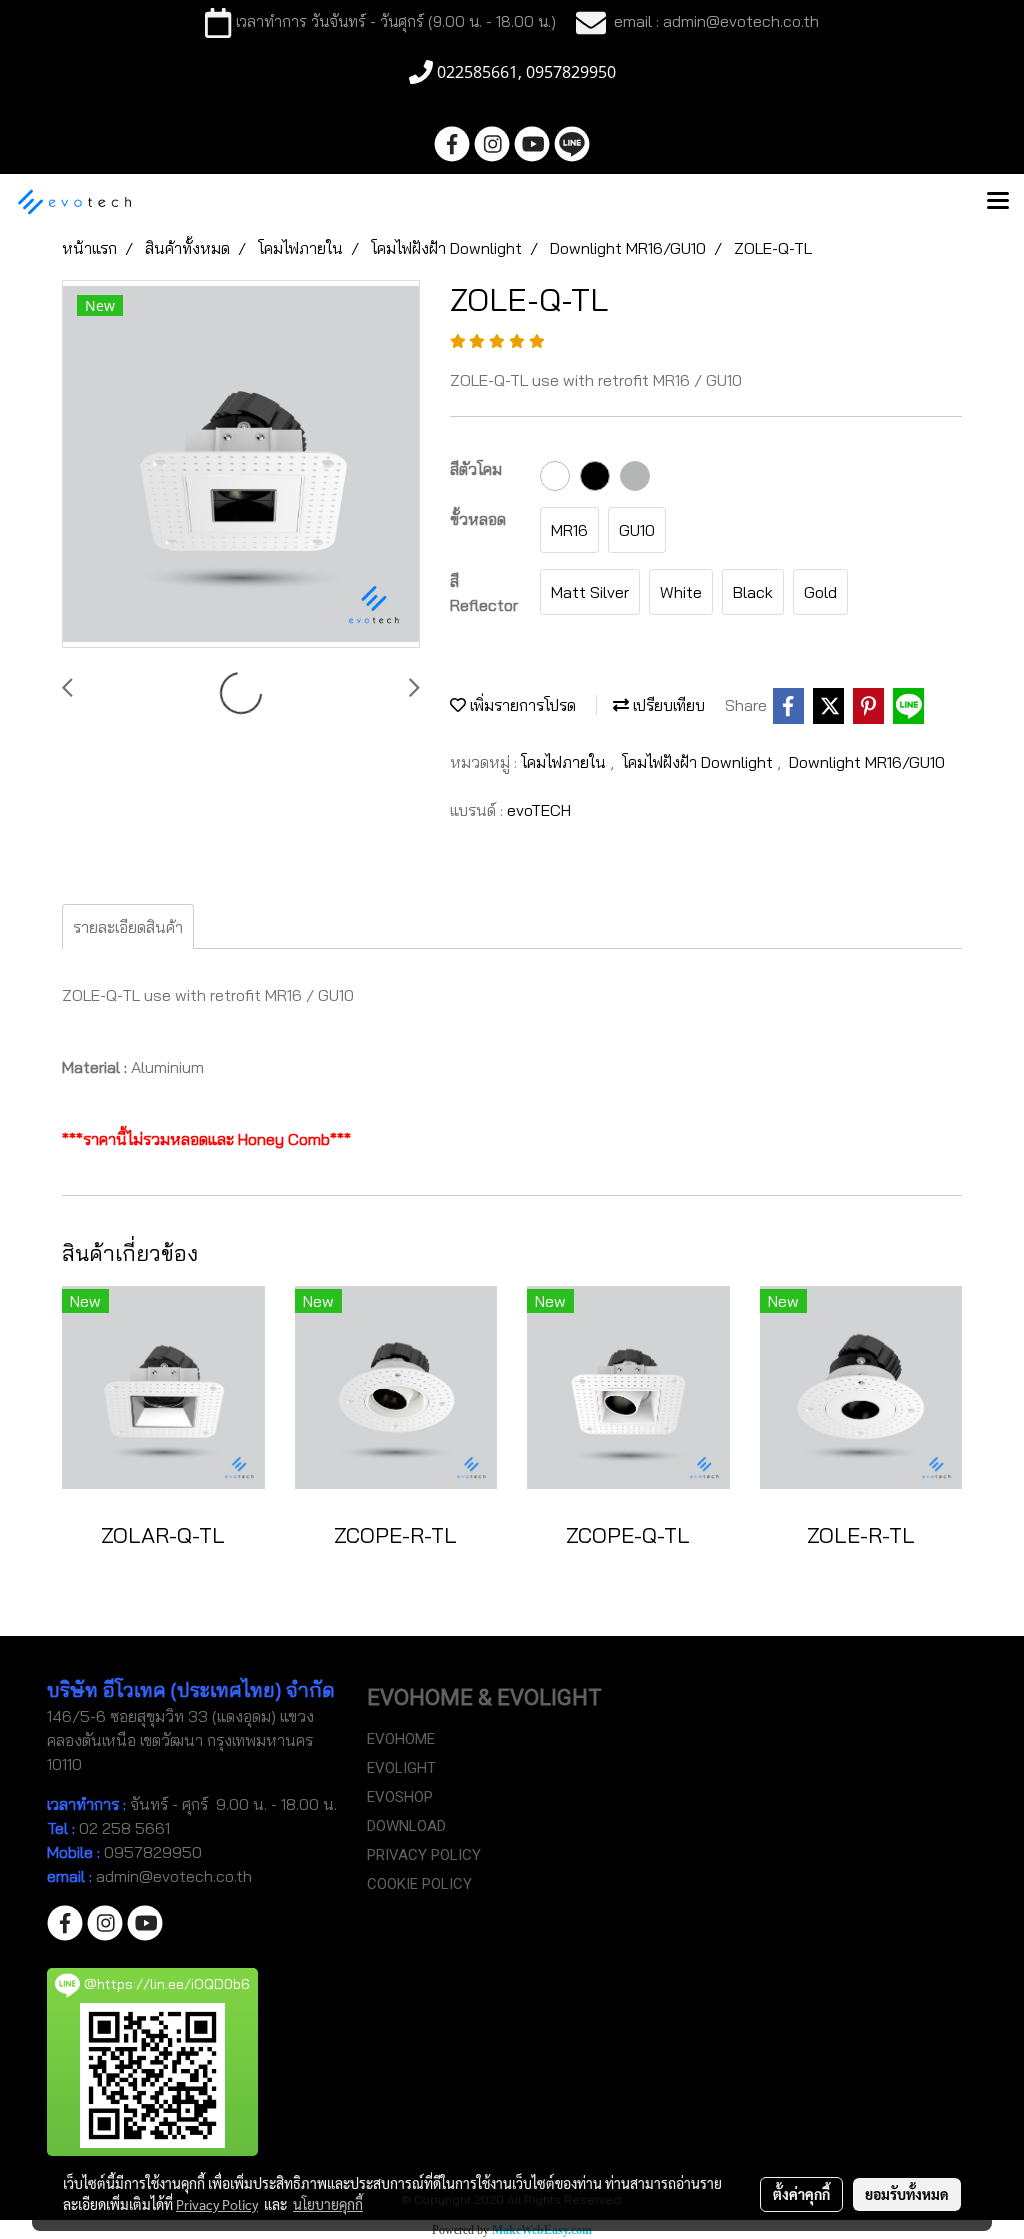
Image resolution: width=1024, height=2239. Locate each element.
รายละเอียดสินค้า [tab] (128, 927)
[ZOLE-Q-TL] (241, 465)
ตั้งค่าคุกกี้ (801, 2194)
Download (406, 1826)
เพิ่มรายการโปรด (521, 705)
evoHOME (401, 1739)
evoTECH (539, 810)
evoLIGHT (401, 1768)
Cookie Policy (419, 1884)
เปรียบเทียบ (667, 705)
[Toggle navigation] (998, 202)
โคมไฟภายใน (565, 762)
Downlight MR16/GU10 (867, 762)
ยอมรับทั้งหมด (907, 2194)
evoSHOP (400, 1797)
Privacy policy (424, 1855)
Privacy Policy (217, 2204)
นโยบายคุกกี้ (328, 2204)
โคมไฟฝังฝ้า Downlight (699, 762)
